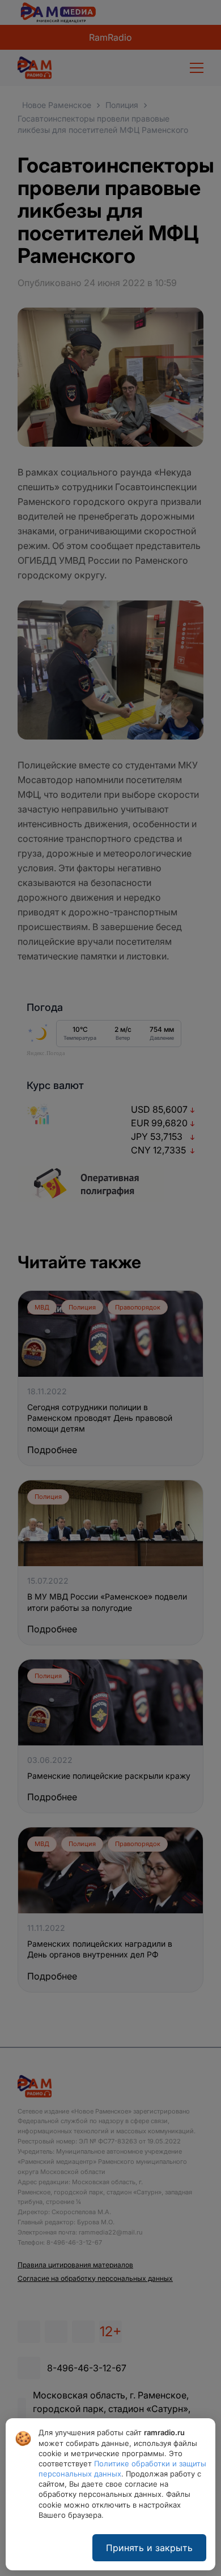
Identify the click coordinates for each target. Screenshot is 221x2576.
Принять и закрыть (149, 2548)
